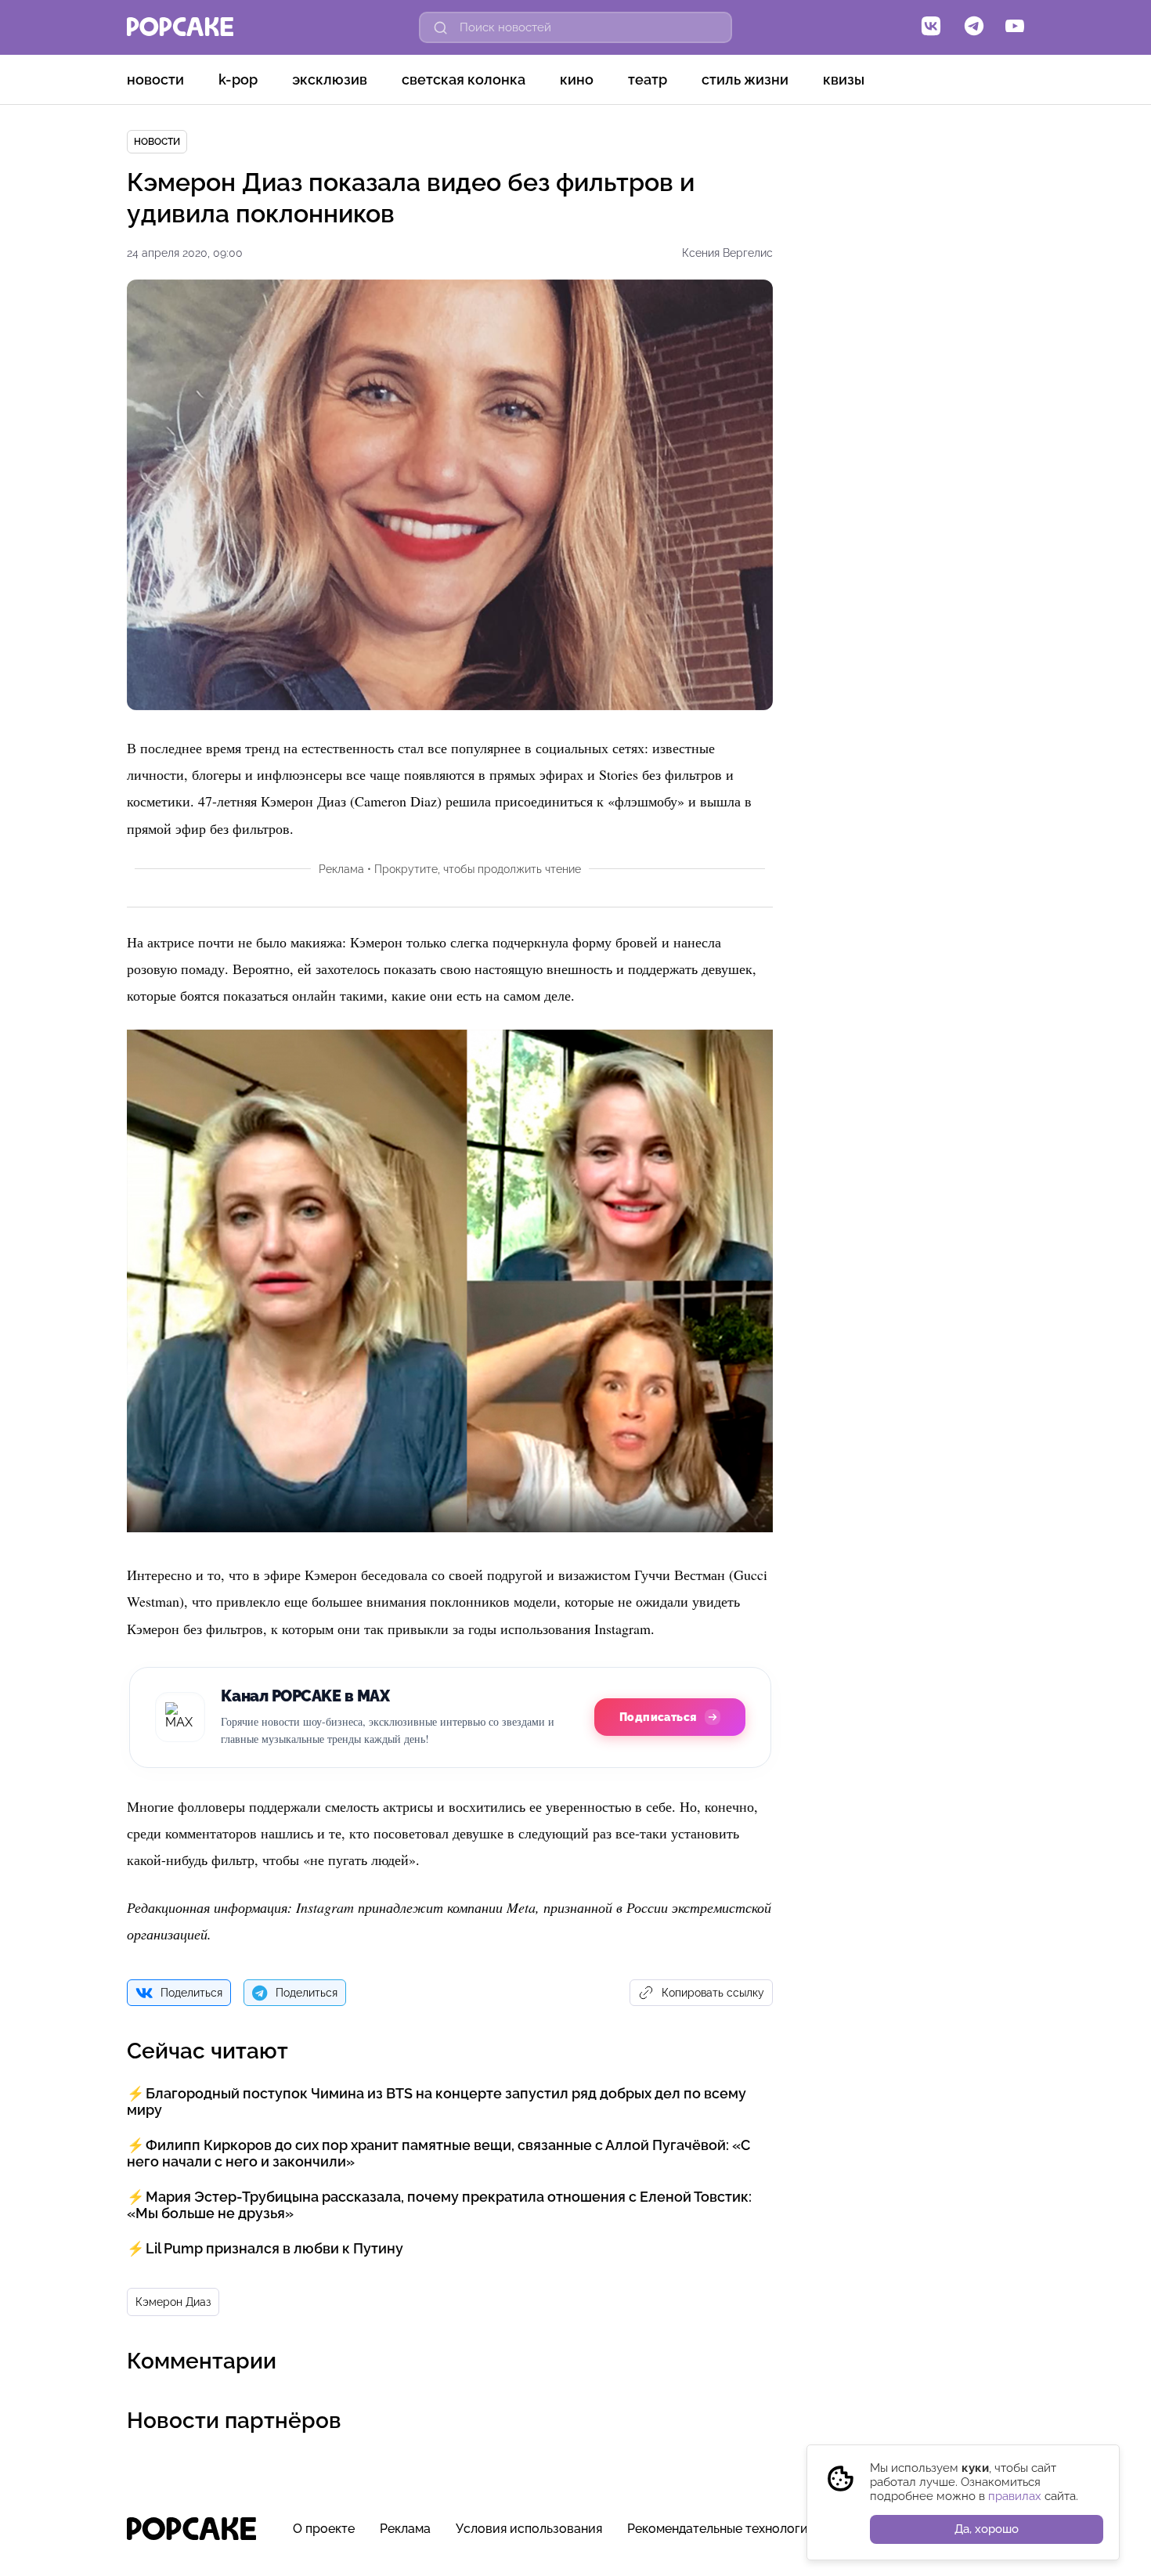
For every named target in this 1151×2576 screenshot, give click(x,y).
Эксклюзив (330, 79)
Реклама (405, 2529)
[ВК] (931, 27)
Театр (648, 79)
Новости (155, 79)
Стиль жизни (745, 79)
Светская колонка (464, 79)
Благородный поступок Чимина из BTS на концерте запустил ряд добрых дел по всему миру (437, 2102)
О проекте (324, 2529)
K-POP (238, 79)
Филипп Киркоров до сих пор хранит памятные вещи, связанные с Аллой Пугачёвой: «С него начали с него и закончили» (438, 2153)
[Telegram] (974, 27)
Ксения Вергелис (727, 253)
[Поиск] (441, 27)
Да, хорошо (987, 2529)
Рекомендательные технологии (722, 2529)
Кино (577, 79)
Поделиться (191, 1993)
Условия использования (529, 2529)
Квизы (844, 79)
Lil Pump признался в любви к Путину (274, 2248)
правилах (1015, 2496)
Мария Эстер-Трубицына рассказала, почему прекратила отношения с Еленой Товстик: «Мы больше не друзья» (439, 2205)
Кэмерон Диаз (173, 2302)
